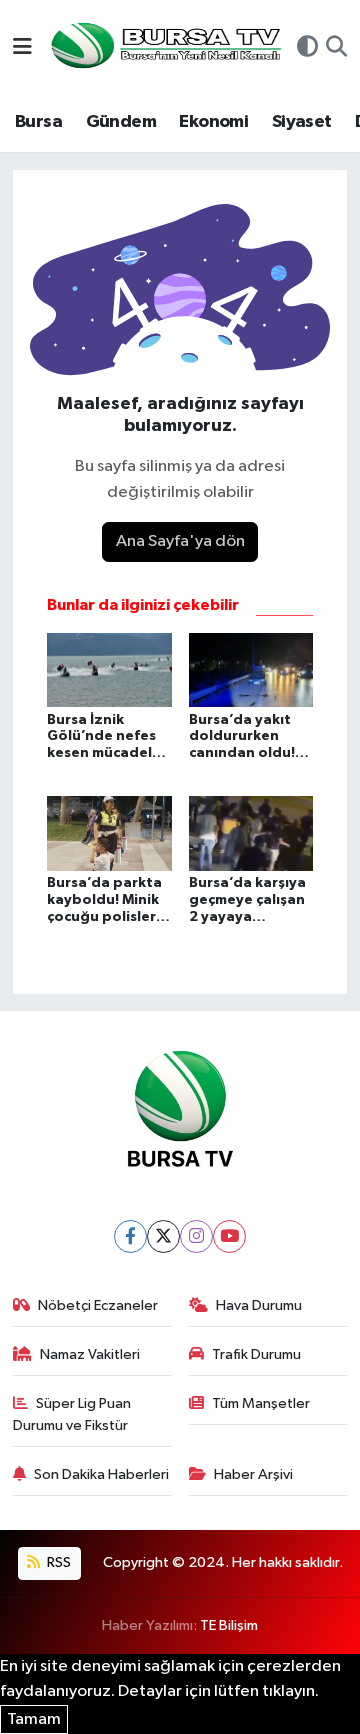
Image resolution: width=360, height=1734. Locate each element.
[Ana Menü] (22, 48)
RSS (57, 1562)
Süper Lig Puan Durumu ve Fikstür (72, 1414)
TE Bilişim (229, 1625)
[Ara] (336, 49)
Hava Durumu (259, 1305)
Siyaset (302, 122)
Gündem (121, 122)
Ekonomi (213, 122)
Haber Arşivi (253, 1474)
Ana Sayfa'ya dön (180, 541)
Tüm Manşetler (261, 1403)
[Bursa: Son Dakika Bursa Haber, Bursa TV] (164, 47)
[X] (163, 1236)
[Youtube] (229, 1236)
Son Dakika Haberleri (101, 1474)
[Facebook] (130, 1236)
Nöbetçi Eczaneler (98, 1305)
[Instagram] (196, 1236)
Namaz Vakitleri (90, 1354)
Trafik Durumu (256, 1354)
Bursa (38, 122)
